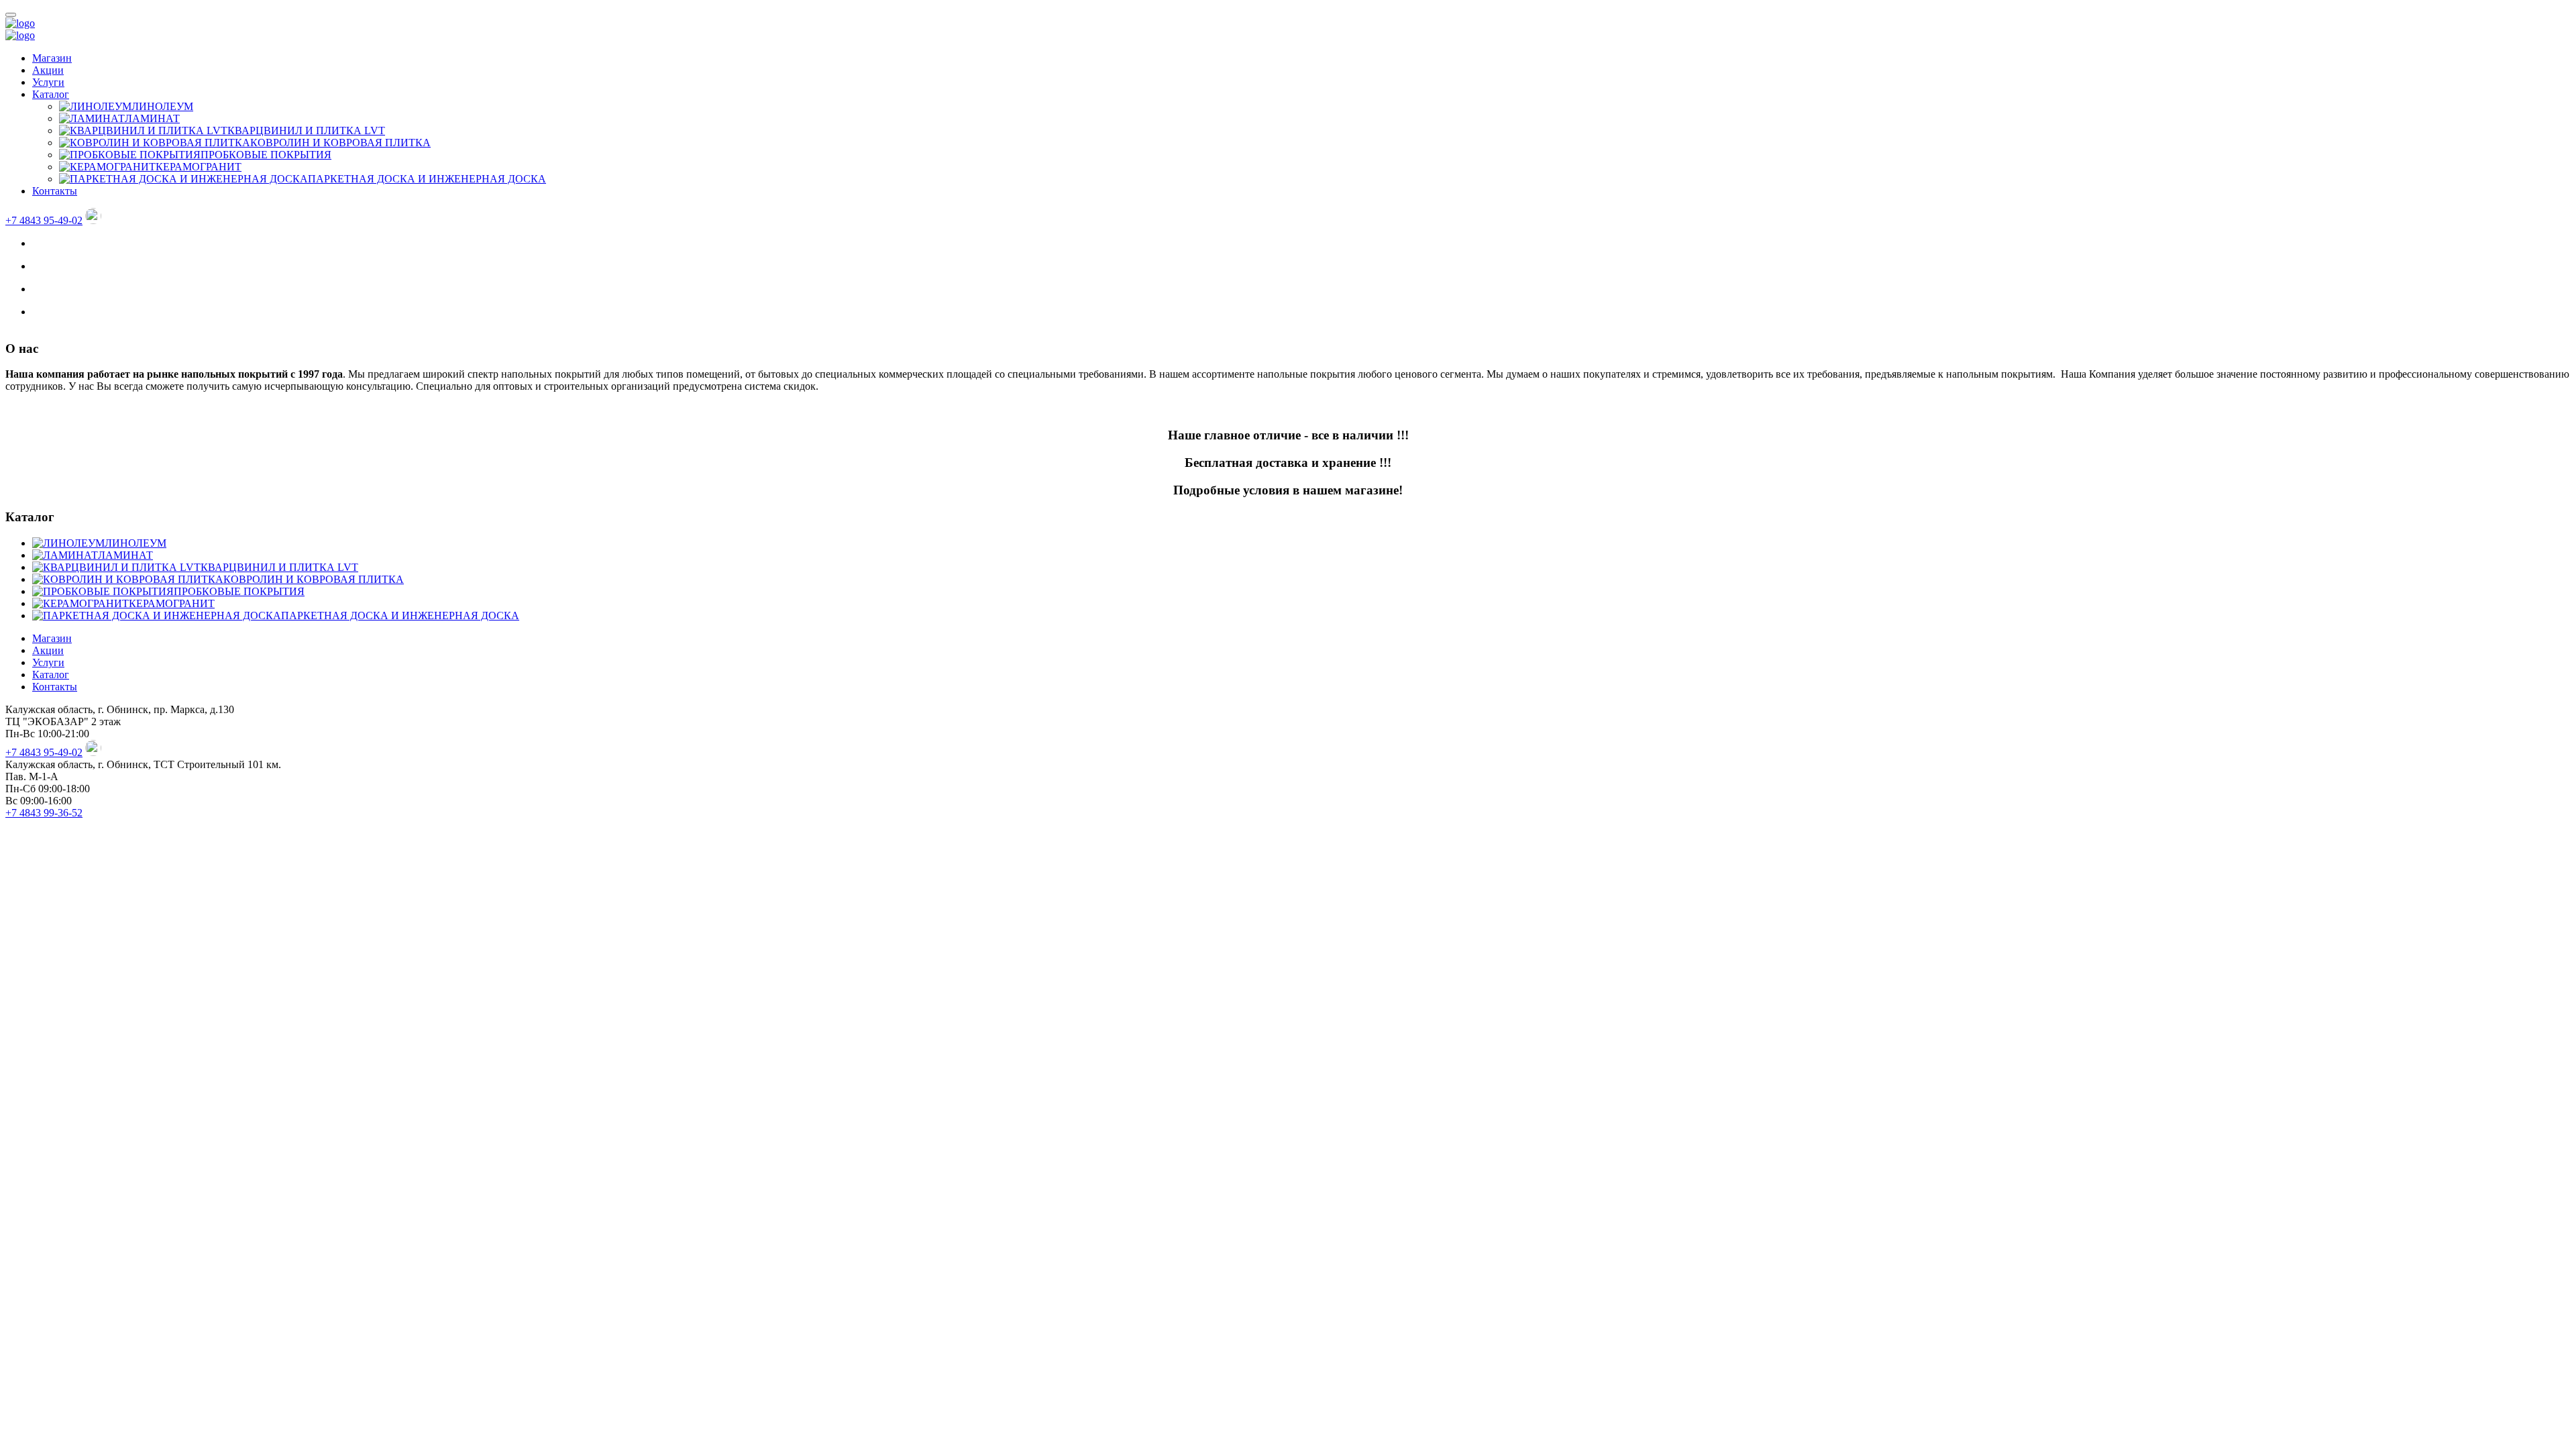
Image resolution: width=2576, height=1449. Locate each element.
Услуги (48, 82)
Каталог (51, 94)
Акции (48, 70)
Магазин (52, 58)
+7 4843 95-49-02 (44, 220)
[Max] (93, 220)
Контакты (55, 191)
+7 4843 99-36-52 (44, 813)
